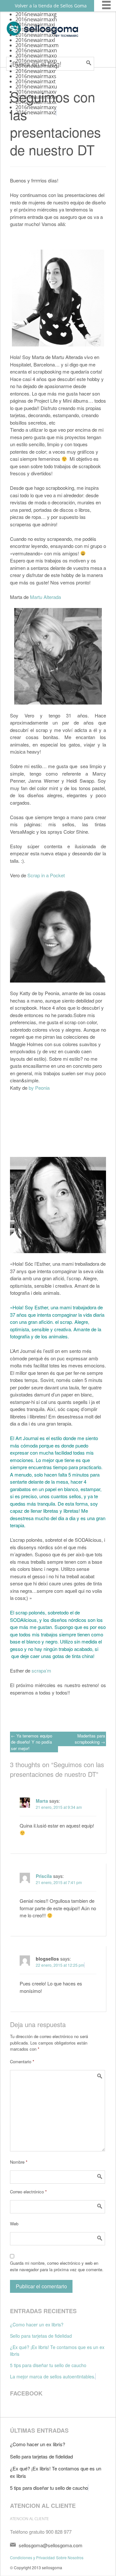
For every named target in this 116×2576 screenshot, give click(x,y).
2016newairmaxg (36, 14)
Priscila (44, 1876)
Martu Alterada (45, 597)
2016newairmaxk (36, 35)
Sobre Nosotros (70, 2557)
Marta (42, 1801)
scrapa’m (41, 1670)
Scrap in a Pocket (45, 875)
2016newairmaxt (36, 81)
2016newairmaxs (36, 76)
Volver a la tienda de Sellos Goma (51, 6)
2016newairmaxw (37, 97)
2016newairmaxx (36, 102)
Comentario (22, 2061)
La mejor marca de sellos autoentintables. (53, 2376)
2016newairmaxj (35, 30)
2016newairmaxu (36, 87)
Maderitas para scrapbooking (90, 1739)
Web (14, 2224)
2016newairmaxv (36, 92)
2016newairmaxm (37, 45)
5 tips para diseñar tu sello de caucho (48, 2365)
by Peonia (39, 1088)
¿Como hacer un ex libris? (37, 2324)
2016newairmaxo (36, 56)
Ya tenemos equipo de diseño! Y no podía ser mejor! (32, 1742)
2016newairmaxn (36, 50)
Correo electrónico (28, 2192)
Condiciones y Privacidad (32, 2557)
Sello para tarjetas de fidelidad (41, 2336)
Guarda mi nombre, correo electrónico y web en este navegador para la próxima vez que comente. (57, 2266)
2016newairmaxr (36, 71)
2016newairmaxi (35, 25)
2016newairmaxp (36, 61)
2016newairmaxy (36, 107)
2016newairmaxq (36, 66)
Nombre (19, 2162)
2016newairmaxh (36, 19)
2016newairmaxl (35, 40)
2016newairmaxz (36, 112)
